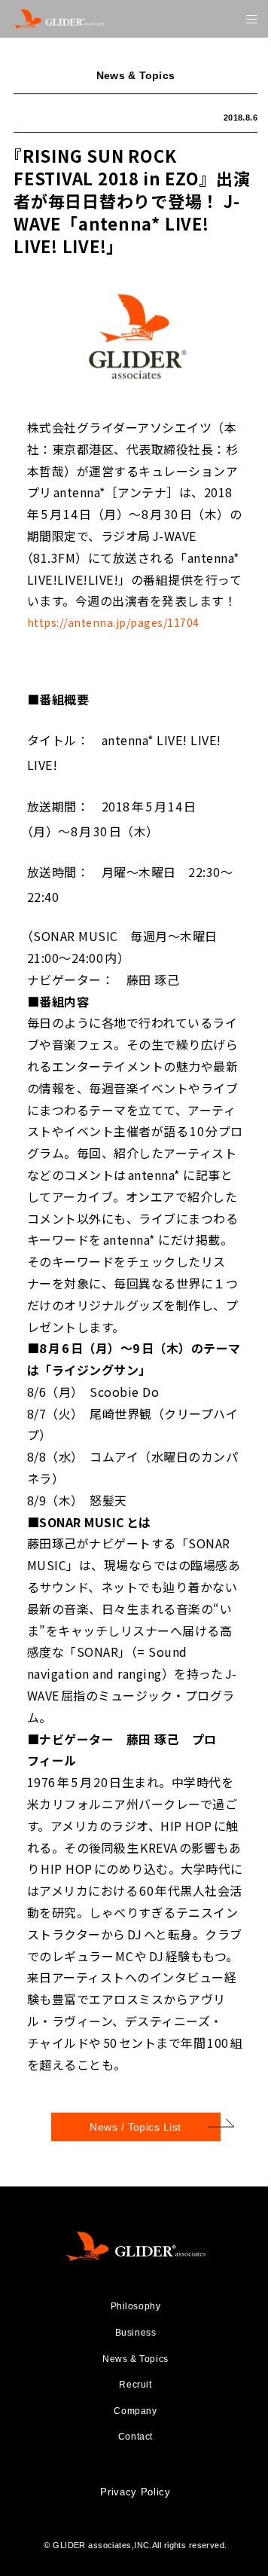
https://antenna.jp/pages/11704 (113, 622)
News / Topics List (135, 2127)
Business (136, 2333)
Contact (135, 2437)
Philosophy (136, 2306)
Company (135, 2411)
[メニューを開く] (252, 19)
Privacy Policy (135, 2492)
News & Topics (135, 2359)
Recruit (135, 2385)
